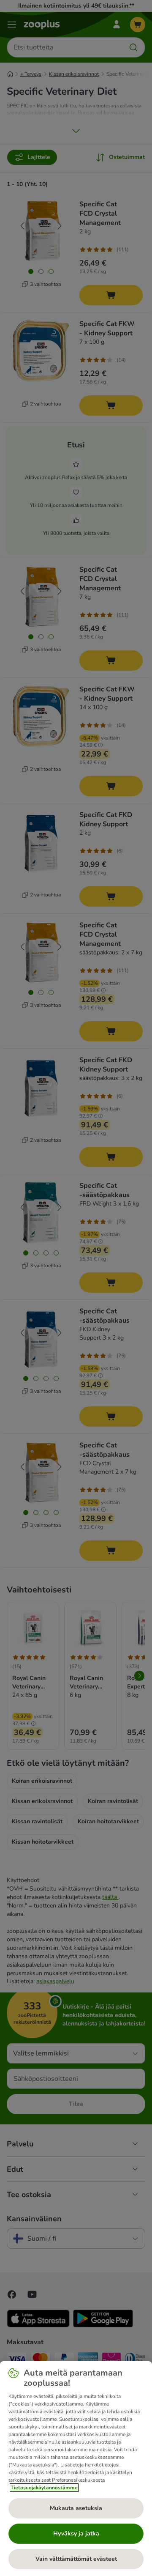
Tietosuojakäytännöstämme (44, 2488)
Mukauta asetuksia (76, 2508)
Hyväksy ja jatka (76, 2534)
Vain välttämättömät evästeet (76, 2559)
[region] (76, 2469)
